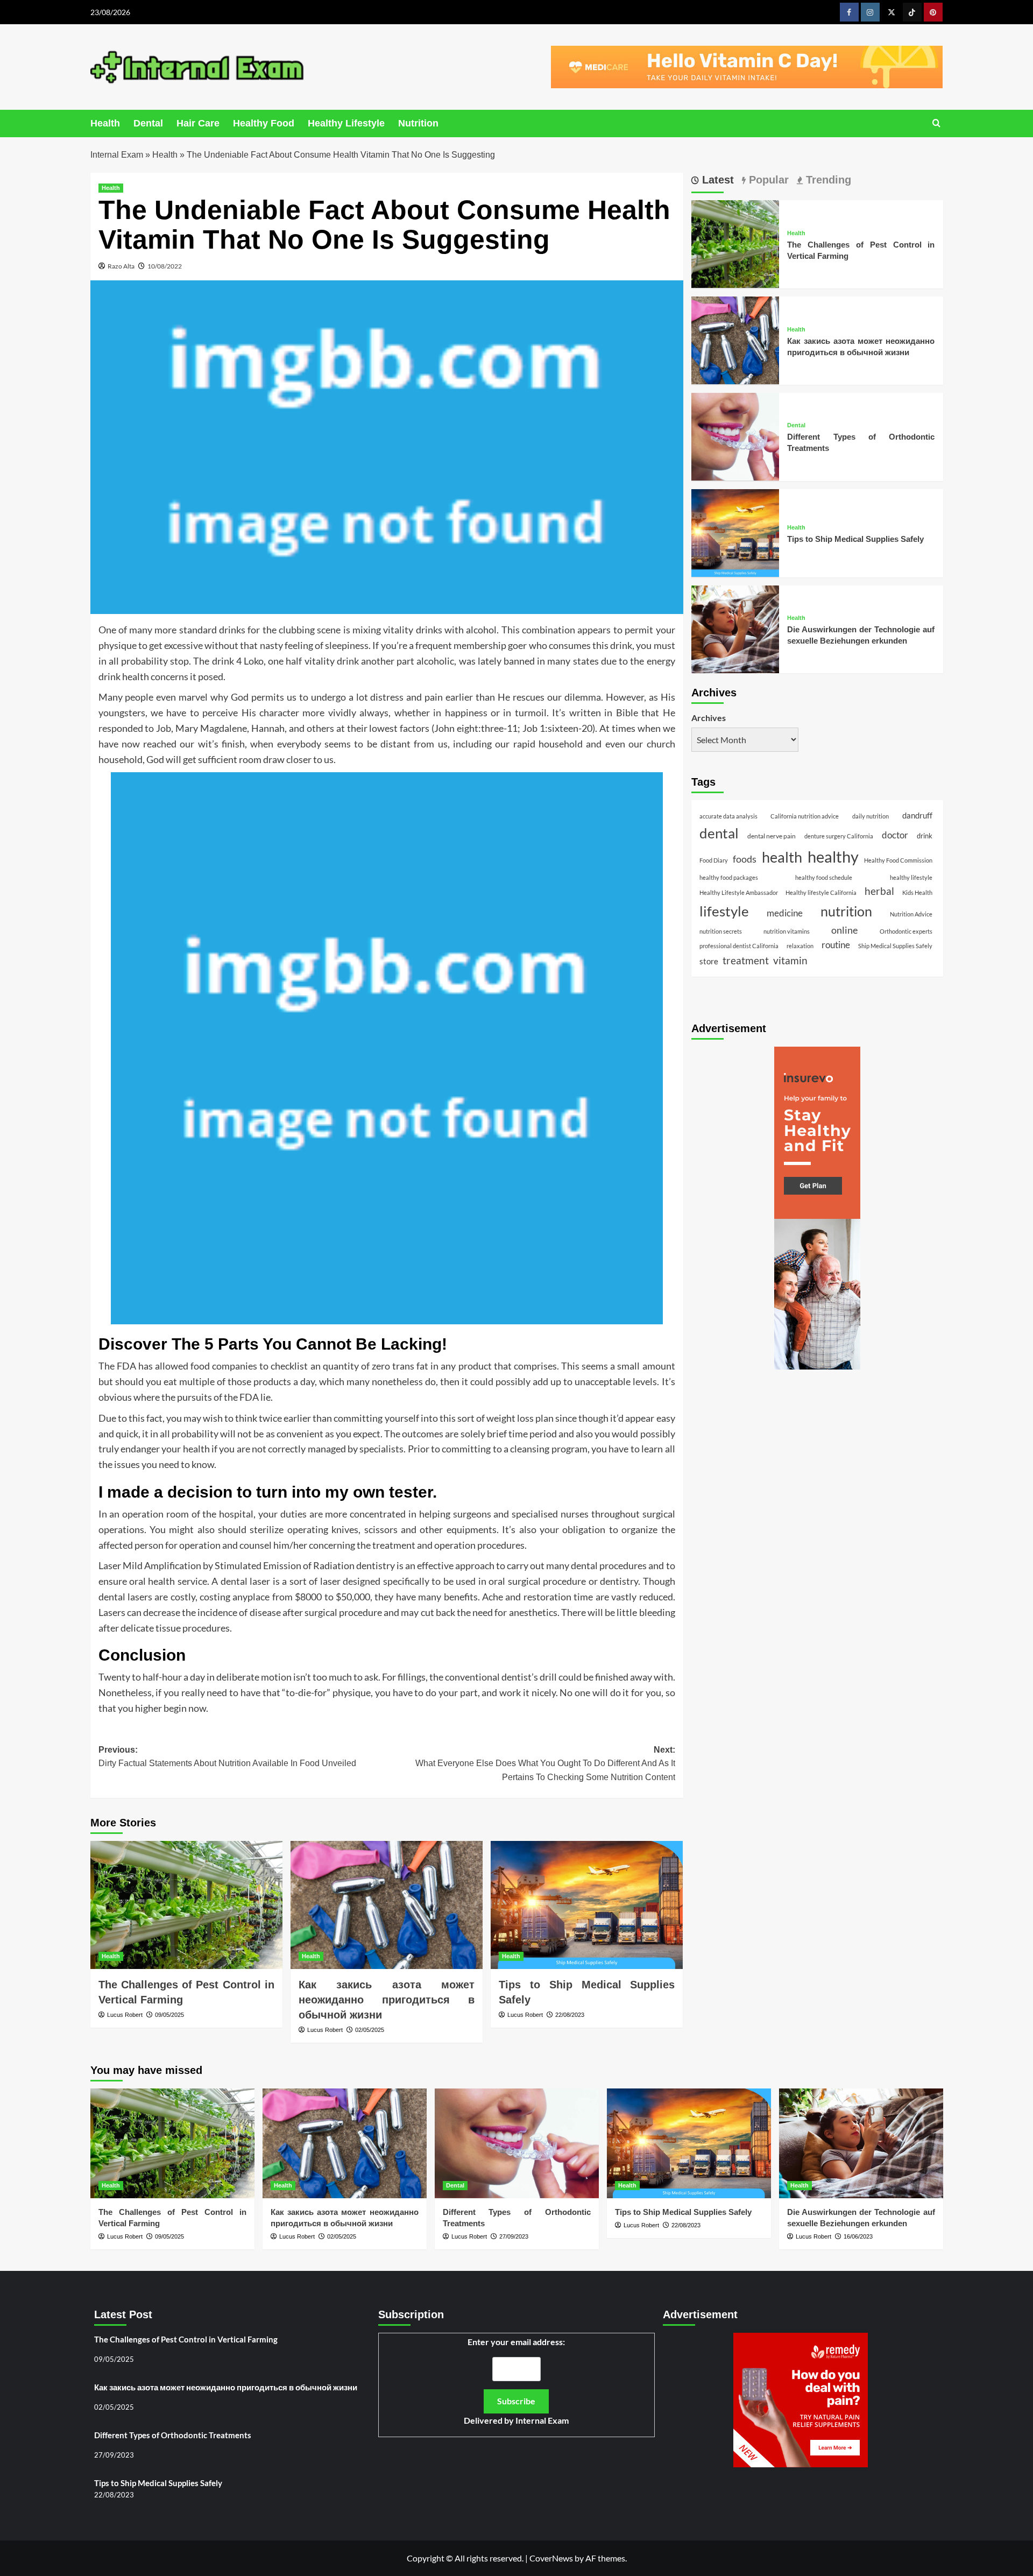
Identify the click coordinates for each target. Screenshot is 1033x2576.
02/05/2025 (370, 2030)
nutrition (846, 911)
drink (925, 835)
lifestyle (724, 911)
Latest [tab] (716, 180)
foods (745, 858)
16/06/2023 (858, 2236)
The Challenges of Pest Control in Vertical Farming (186, 2339)
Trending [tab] (827, 180)
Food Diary (714, 860)
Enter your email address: (516, 2381)
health (782, 857)
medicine (785, 913)
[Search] (936, 123)
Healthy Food (264, 123)
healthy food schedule (824, 877)
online (844, 930)
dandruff (917, 815)
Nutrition (418, 123)
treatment (746, 960)
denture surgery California (839, 835)
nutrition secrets (721, 931)
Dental (148, 123)
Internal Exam (117, 155)
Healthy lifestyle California (821, 892)
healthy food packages (729, 877)
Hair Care (198, 123)
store (709, 961)
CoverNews (551, 2558)
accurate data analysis (728, 816)
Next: (545, 1763)
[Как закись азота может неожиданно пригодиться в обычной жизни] (387, 1905)
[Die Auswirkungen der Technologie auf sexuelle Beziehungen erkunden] (735, 628)
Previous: (227, 1757)
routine (836, 944)
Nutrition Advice (911, 913)
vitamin (790, 960)
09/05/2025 (169, 2015)
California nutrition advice (805, 816)
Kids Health (917, 892)
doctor (895, 835)
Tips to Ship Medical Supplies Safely (855, 538)
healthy (833, 856)
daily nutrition (871, 816)
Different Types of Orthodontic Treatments (173, 2435)
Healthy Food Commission (898, 860)
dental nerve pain (772, 835)
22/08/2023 (570, 2015)
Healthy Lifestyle (346, 123)
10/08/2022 (165, 266)
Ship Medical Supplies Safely (895, 945)
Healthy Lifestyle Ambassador (739, 892)
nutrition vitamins (787, 931)
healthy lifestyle (911, 877)
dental (719, 832)
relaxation (800, 945)
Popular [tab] (767, 180)
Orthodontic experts (906, 931)
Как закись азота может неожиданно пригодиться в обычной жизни (387, 2000)
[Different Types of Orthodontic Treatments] (735, 435)
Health (105, 123)
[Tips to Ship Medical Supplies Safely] (587, 1905)
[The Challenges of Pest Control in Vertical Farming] (186, 1905)
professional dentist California (739, 945)
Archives (709, 718)
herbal (879, 891)
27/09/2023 (514, 2236)
